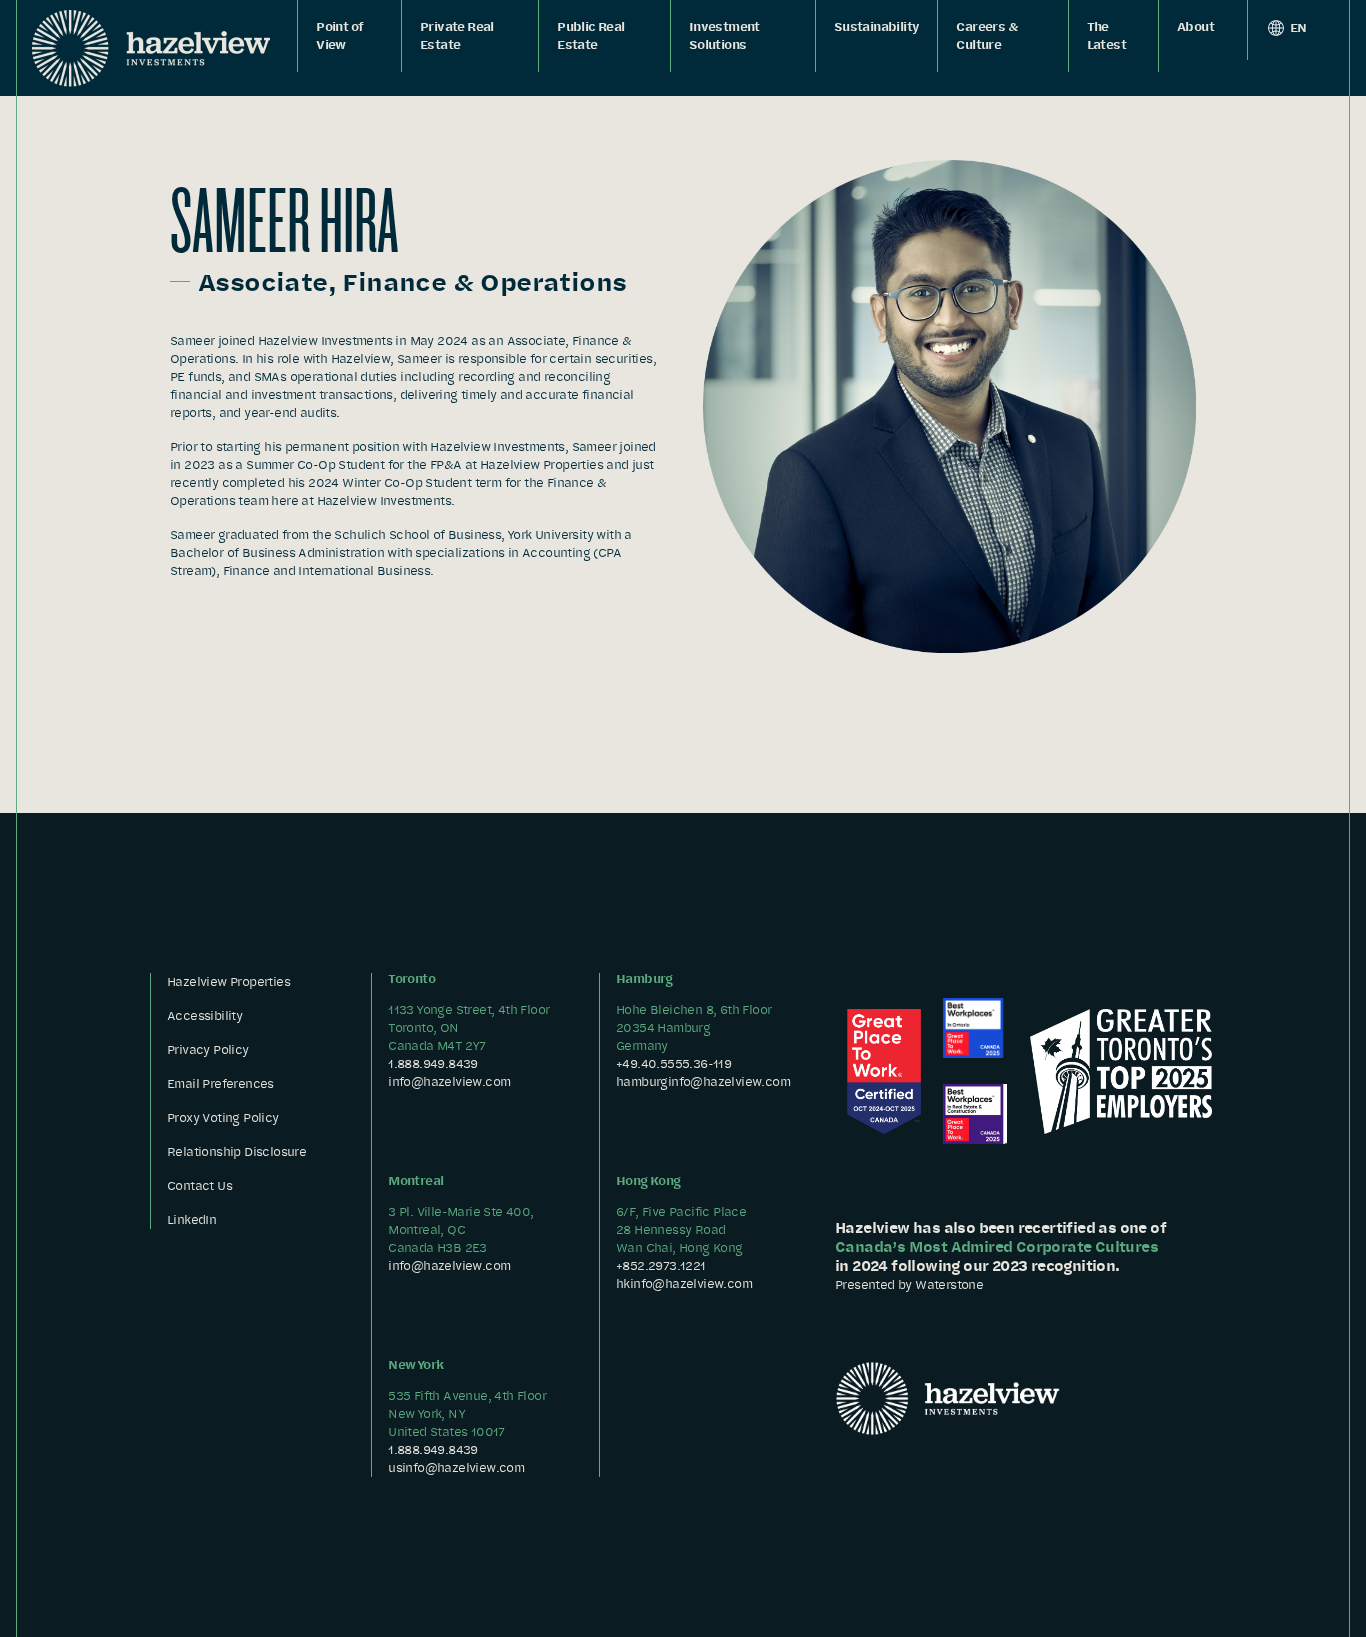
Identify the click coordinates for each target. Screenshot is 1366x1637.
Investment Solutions (724, 35)
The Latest (1106, 35)
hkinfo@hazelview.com (684, 1283)
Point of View (339, 35)
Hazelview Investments (151, 48)
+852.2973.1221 (661, 1265)
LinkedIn (191, 1219)
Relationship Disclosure (236, 1151)
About (1195, 26)
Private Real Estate (457, 35)
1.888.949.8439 (433, 1063)
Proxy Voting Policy (223, 1117)
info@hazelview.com (449, 1081)
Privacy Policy (208, 1049)
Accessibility (204, 1015)
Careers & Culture (987, 35)
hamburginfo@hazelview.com (703, 1081)
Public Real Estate (590, 35)
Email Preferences (220, 1083)
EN (1297, 27)
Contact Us (199, 1185)
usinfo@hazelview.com (456, 1467)
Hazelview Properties (228, 981)
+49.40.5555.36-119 (673, 1063)
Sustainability (877, 26)
